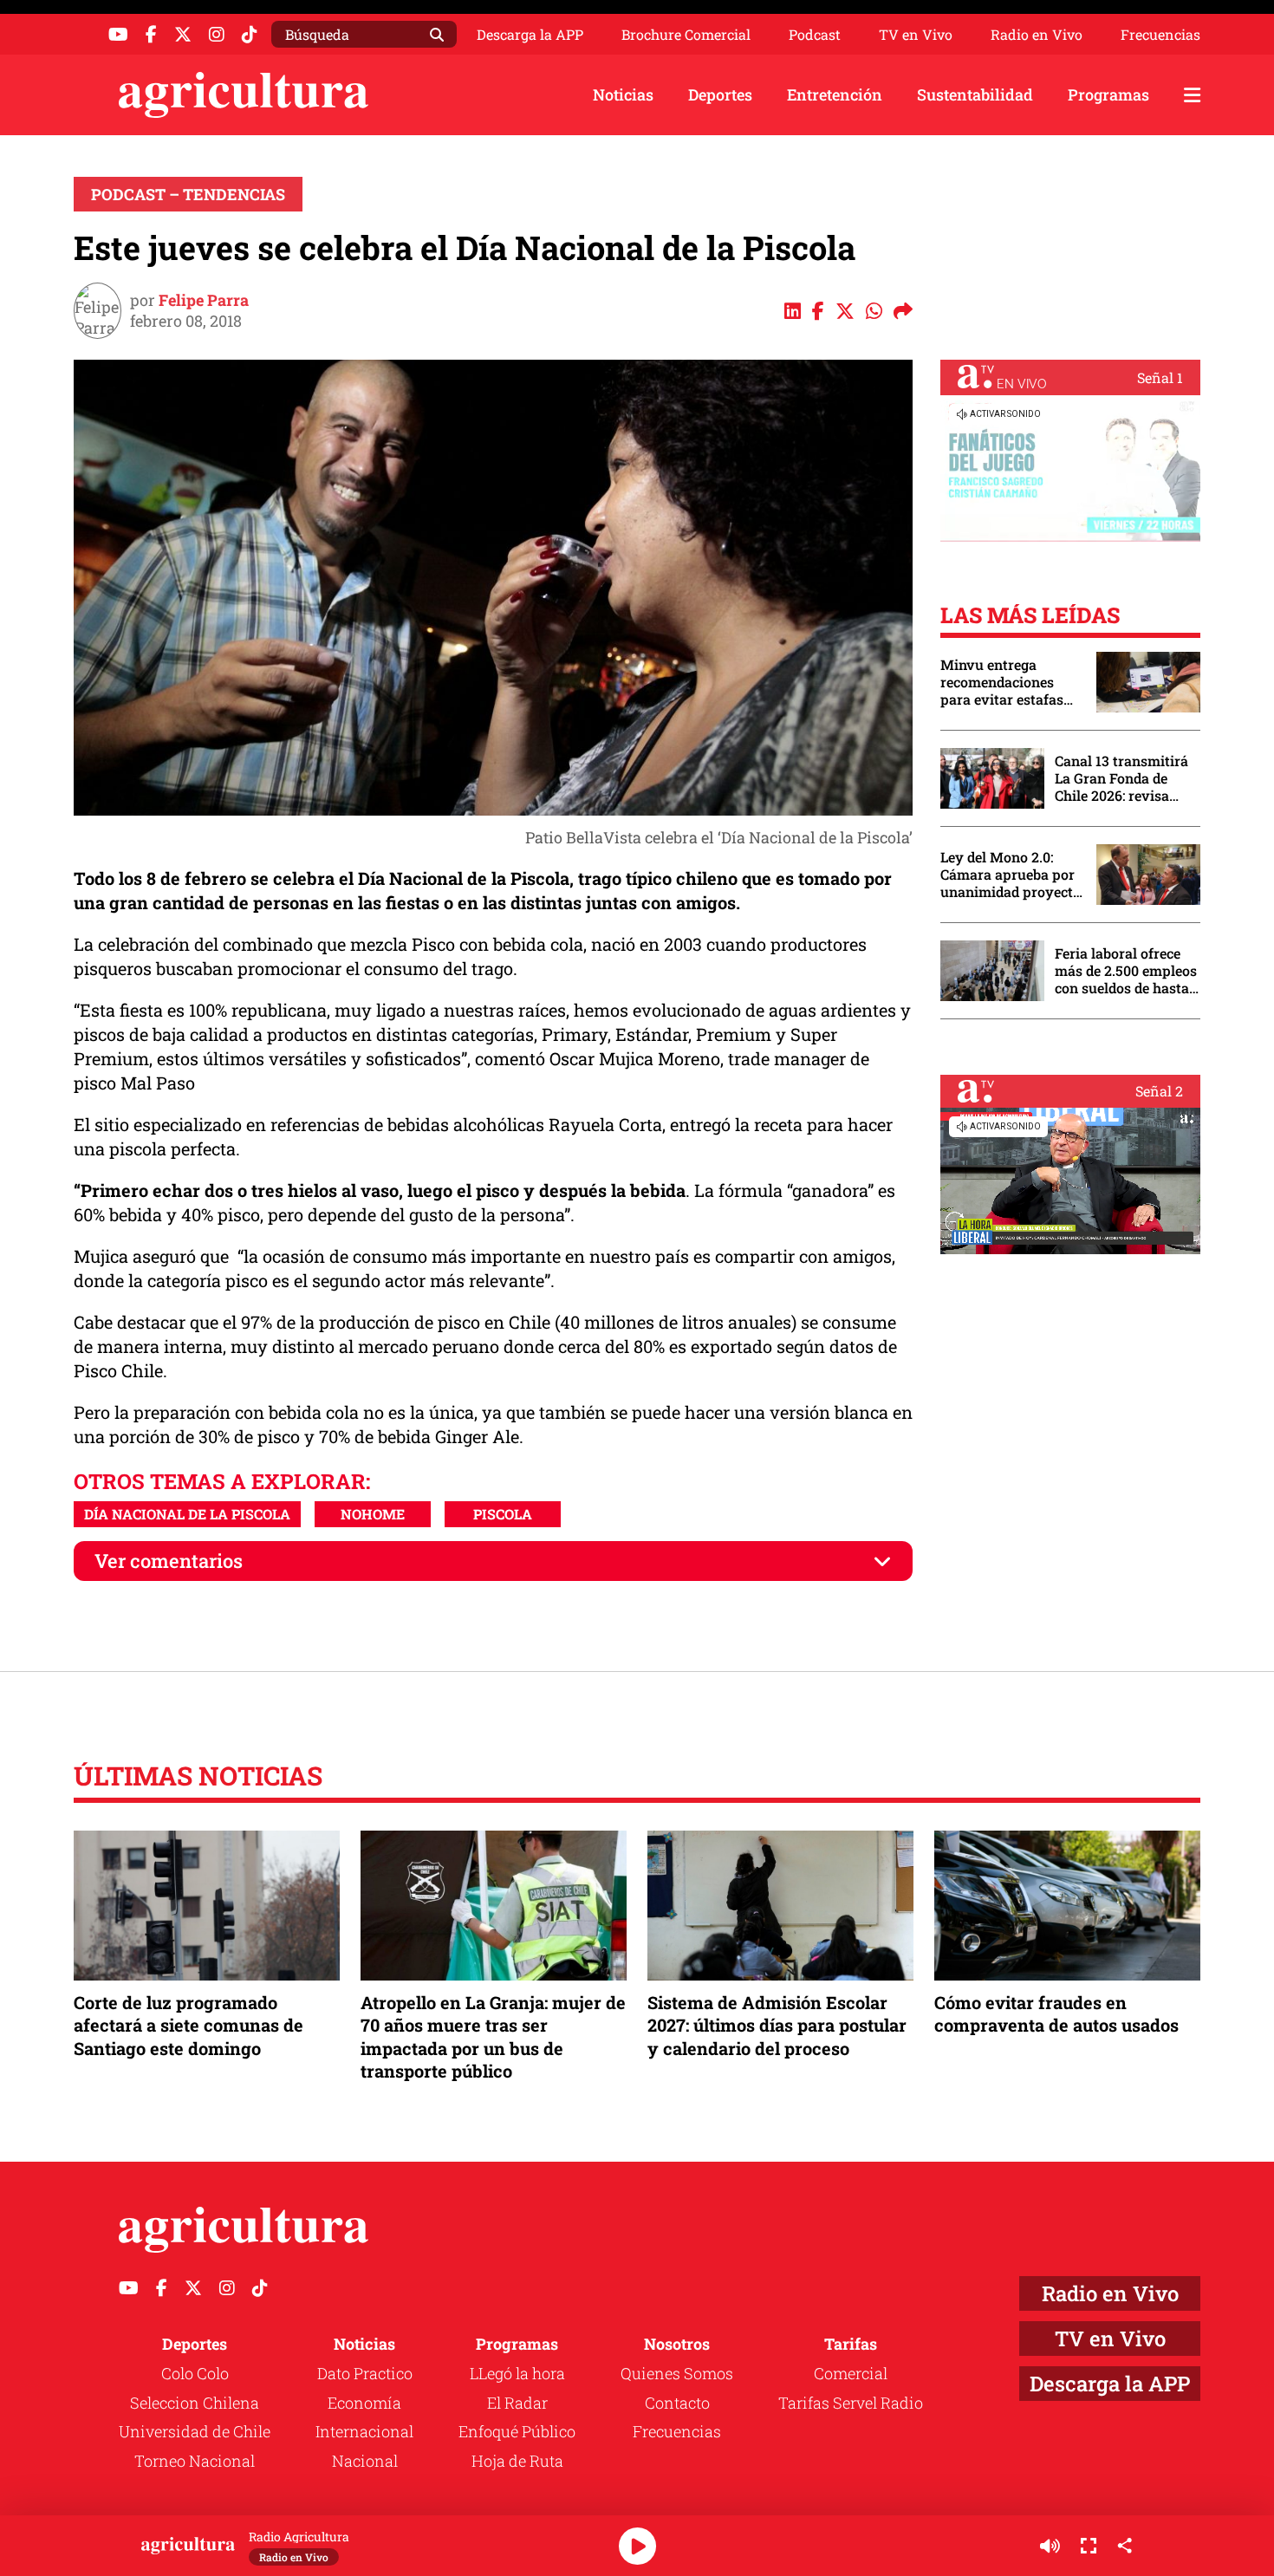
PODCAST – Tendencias (188, 194)
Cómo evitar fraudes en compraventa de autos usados (1056, 2013)
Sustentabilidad (975, 94)
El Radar (517, 2403)
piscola (503, 1514)
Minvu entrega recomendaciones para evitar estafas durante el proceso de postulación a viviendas (1010, 682)
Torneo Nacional (195, 2461)
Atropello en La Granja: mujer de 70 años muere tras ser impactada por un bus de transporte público (493, 2036)
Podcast (815, 35)
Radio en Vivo (1037, 35)
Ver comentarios (169, 1561)
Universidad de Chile (195, 2431)
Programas (1108, 94)
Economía (364, 2403)
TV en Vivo (916, 35)
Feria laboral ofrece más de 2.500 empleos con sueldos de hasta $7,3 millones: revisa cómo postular (1126, 971)
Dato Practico (365, 2373)
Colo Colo (195, 2373)
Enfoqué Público (517, 2431)
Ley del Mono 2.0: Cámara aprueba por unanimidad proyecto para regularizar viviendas (1011, 875)
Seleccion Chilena (195, 2403)
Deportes (720, 94)
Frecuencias (1160, 35)
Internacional (364, 2431)
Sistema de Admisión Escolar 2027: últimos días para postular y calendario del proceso (777, 2025)
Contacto (677, 2403)
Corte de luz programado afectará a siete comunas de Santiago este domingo (188, 2025)
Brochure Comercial (686, 35)
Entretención (835, 94)
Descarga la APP (530, 34)
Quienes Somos (677, 2373)
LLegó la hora (517, 2373)
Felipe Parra (204, 300)
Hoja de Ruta (517, 2461)
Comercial (851, 2373)
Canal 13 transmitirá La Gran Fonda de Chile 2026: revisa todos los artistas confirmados (1121, 778)
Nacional (365, 2461)
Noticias (623, 94)
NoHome (373, 1514)
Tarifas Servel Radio (851, 2403)
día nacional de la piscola (187, 1514)
